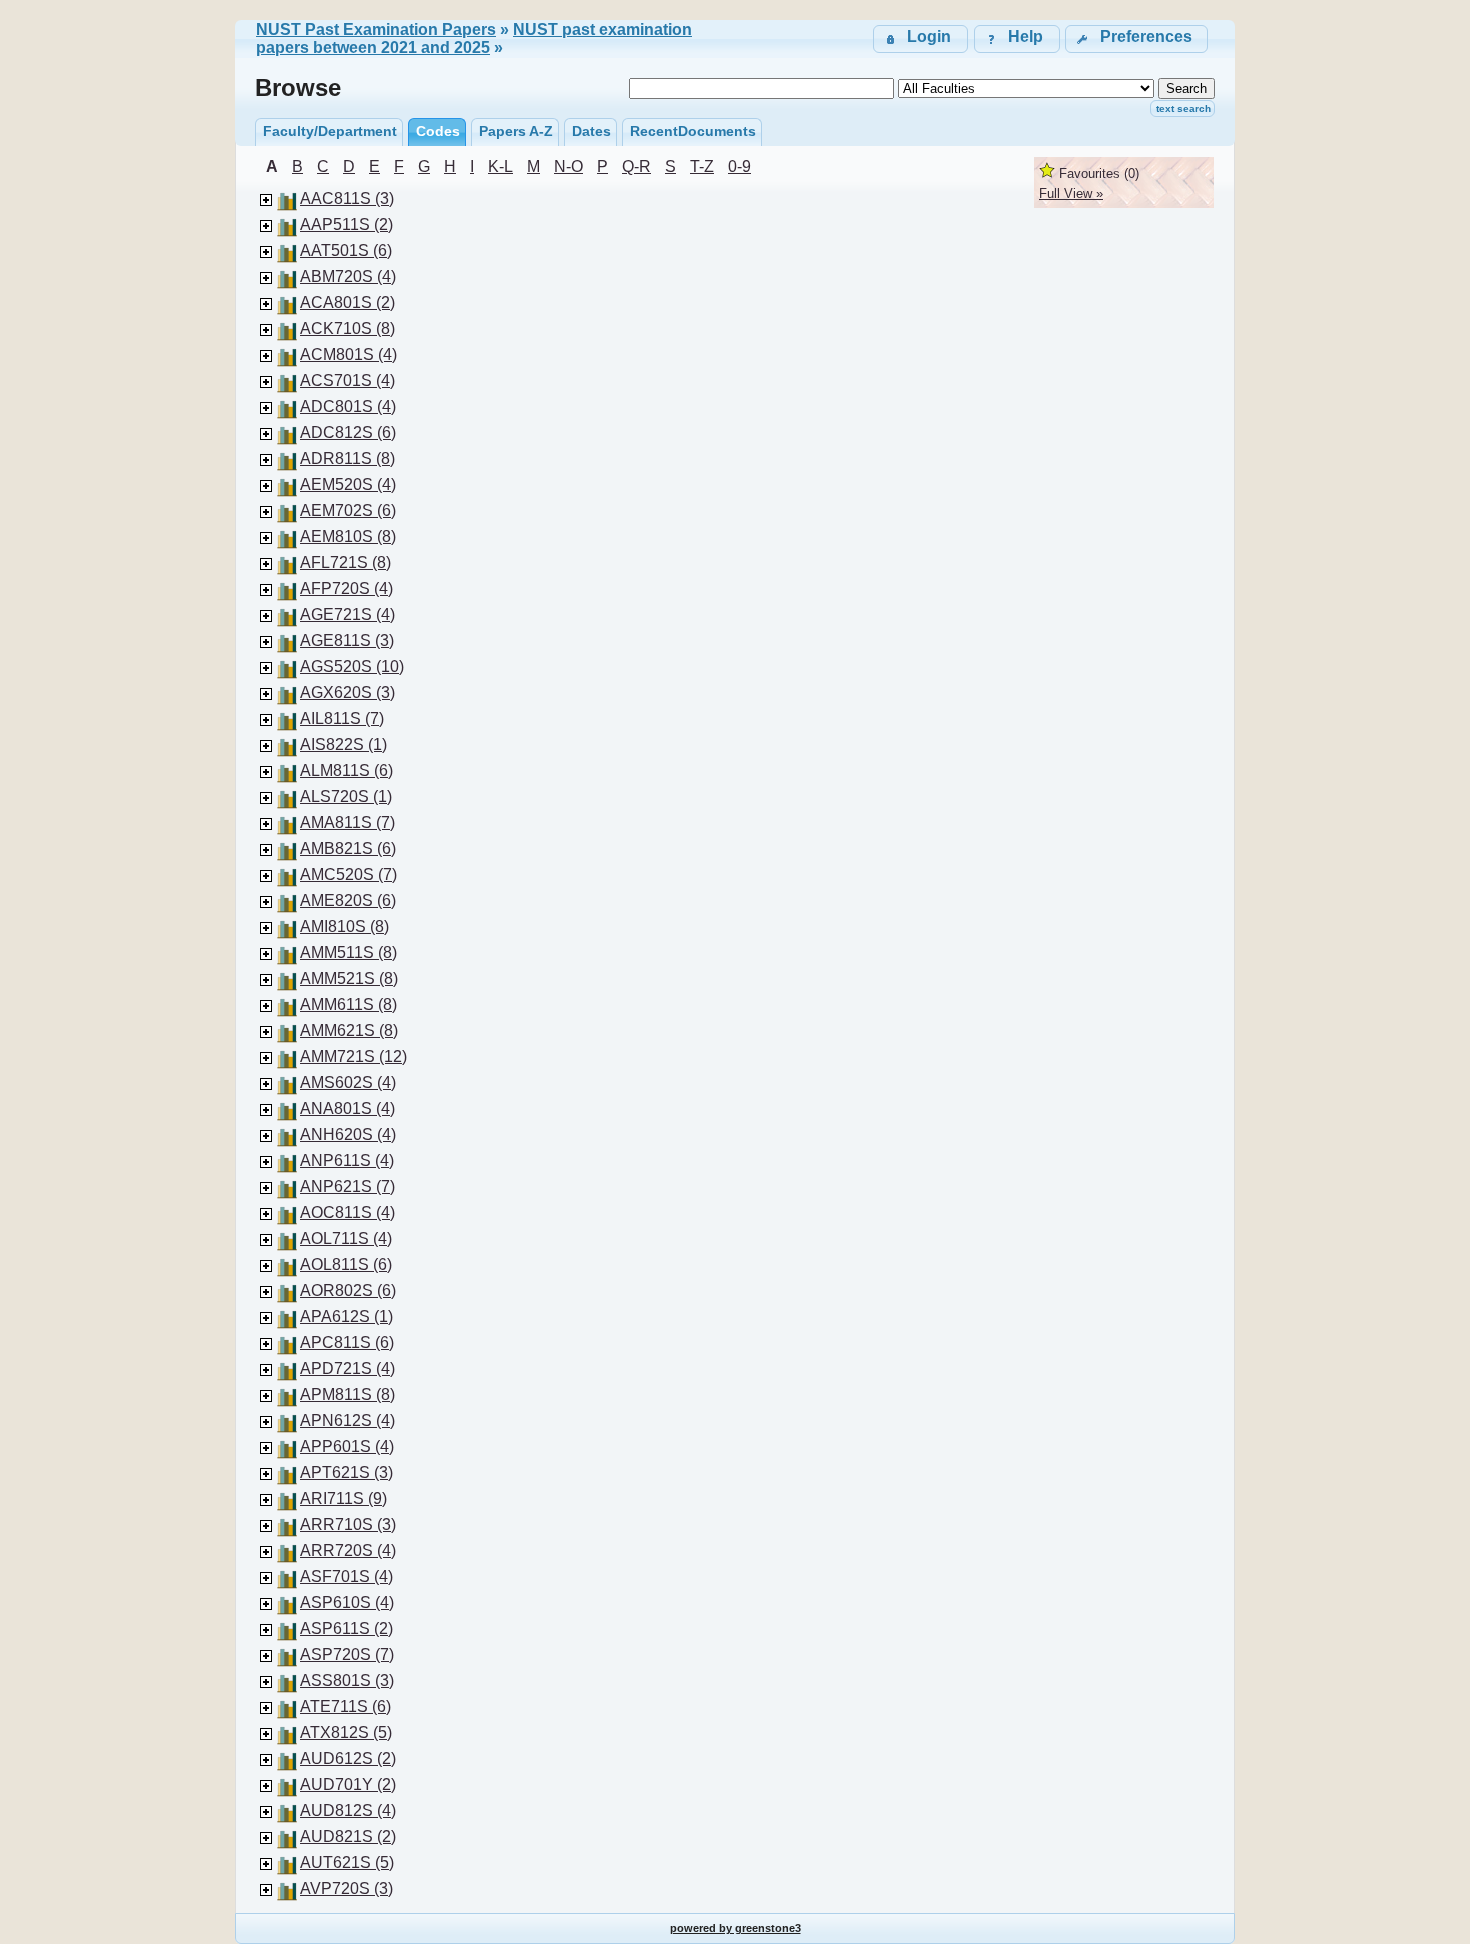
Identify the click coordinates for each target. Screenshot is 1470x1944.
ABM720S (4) (348, 276)
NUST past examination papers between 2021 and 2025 (474, 38)
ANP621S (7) (347, 1186)
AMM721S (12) (353, 1056)
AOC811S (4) (347, 1212)
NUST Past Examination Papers (376, 29)
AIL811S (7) (342, 718)
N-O (568, 166)
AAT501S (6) (346, 250)
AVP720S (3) (346, 1888)
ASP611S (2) (346, 1628)
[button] (1136, 38)
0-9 (739, 166)
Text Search (1183, 108)
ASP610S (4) (347, 1602)
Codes (438, 131)
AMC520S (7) (348, 874)
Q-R (636, 166)
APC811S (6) (347, 1342)
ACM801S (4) (348, 354)
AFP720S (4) (346, 588)
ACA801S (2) (347, 302)
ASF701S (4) (346, 1576)
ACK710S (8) (347, 328)
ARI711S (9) (343, 1498)
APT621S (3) (346, 1472)
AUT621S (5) (347, 1862)
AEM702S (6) (348, 510)
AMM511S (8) (348, 952)
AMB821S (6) (348, 848)
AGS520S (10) (352, 666)
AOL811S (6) (346, 1264)
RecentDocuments (693, 131)
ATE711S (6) (345, 1706)
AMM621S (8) (349, 1030)
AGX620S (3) (347, 692)
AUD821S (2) (348, 1836)
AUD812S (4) (348, 1810)
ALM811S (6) (346, 770)
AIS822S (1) (343, 744)
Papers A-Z (516, 131)
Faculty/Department (330, 131)
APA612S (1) (346, 1316)
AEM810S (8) (348, 536)
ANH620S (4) (348, 1134)
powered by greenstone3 (735, 1928)
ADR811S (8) (347, 458)
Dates (591, 131)
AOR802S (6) (348, 1290)
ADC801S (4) (348, 406)
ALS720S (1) (346, 796)
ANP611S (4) (347, 1160)
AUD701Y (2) (348, 1784)
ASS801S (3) (347, 1680)
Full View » (1071, 193)
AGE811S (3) (347, 640)
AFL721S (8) (345, 562)
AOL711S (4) (346, 1238)
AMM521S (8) (349, 978)
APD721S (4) (347, 1368)
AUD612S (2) (348, 1758)
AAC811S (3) (347, 198)
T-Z (702, 166)
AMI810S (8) (344, 926)
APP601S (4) (347, 1446)
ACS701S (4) (347, 380)
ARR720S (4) (348, 1550)
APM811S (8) (347, 1394)
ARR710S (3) (348, 1524)
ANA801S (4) (347, 1108)
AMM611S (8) (348, 1004)
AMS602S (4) (348, 1082)
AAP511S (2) (346, 224)
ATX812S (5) (346, 1732)
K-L (500, 166)
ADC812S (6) (348, 432)
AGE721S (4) (347, 614)
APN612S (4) (347, 1420)
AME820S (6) (348, 900)
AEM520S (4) (348, 484)
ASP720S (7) (347, 1654)
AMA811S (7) (347, 822)
